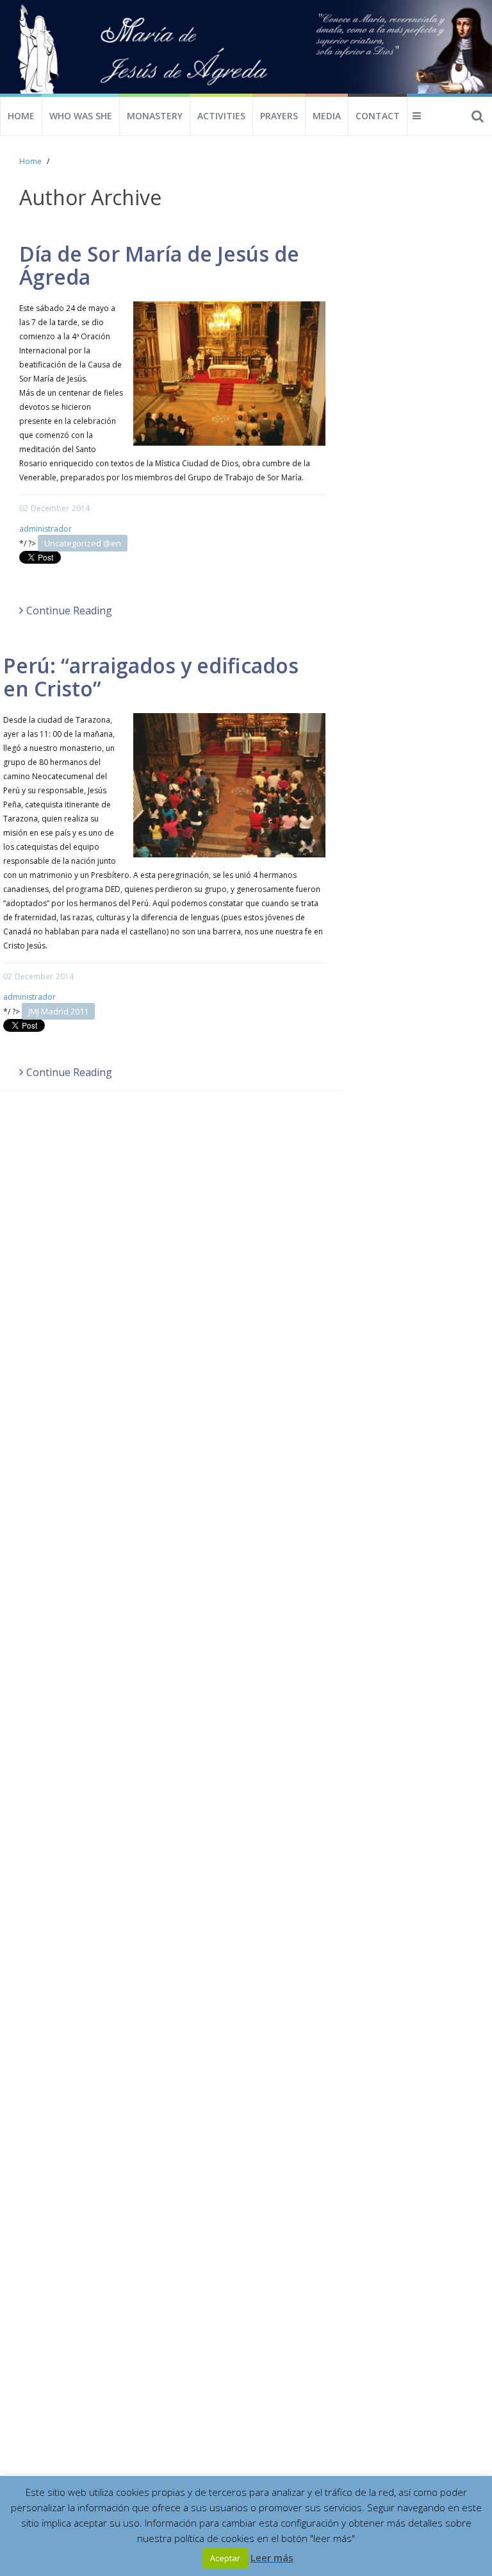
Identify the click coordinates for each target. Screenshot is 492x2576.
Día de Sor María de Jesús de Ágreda (159, 265)
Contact (378, 116)
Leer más (272, 2557)
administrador (45, 529)
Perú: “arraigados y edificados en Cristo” (151, 677)
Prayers (279, 116)
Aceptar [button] (225, 2558)
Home (21, 116)
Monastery (155, 116)
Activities (221, 116)
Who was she (81, 116)
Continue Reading (69, 610)
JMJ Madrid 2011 (58, 1011)
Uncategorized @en (83, 543)
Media (327, 116)
